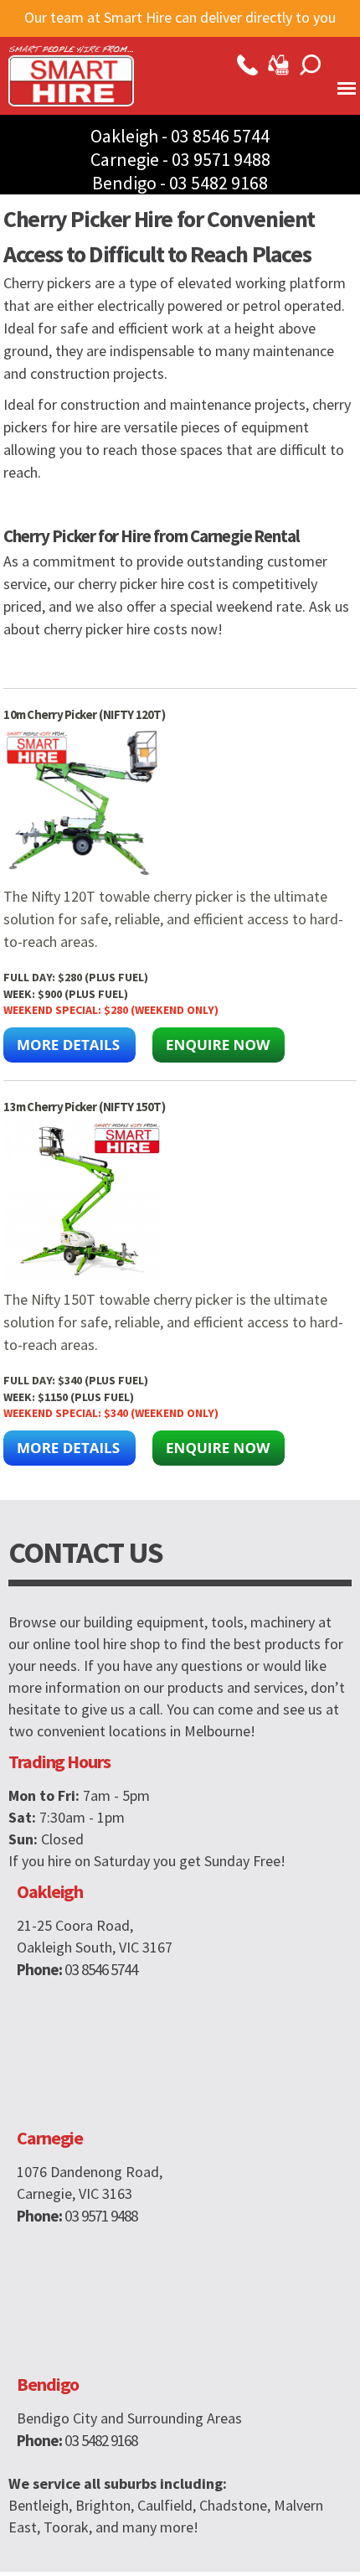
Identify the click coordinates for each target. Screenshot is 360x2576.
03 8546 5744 (220, 136)
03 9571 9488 (221, 159)
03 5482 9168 (219, 183)
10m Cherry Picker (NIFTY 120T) (84, 714)
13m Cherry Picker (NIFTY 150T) (84, 1107)
